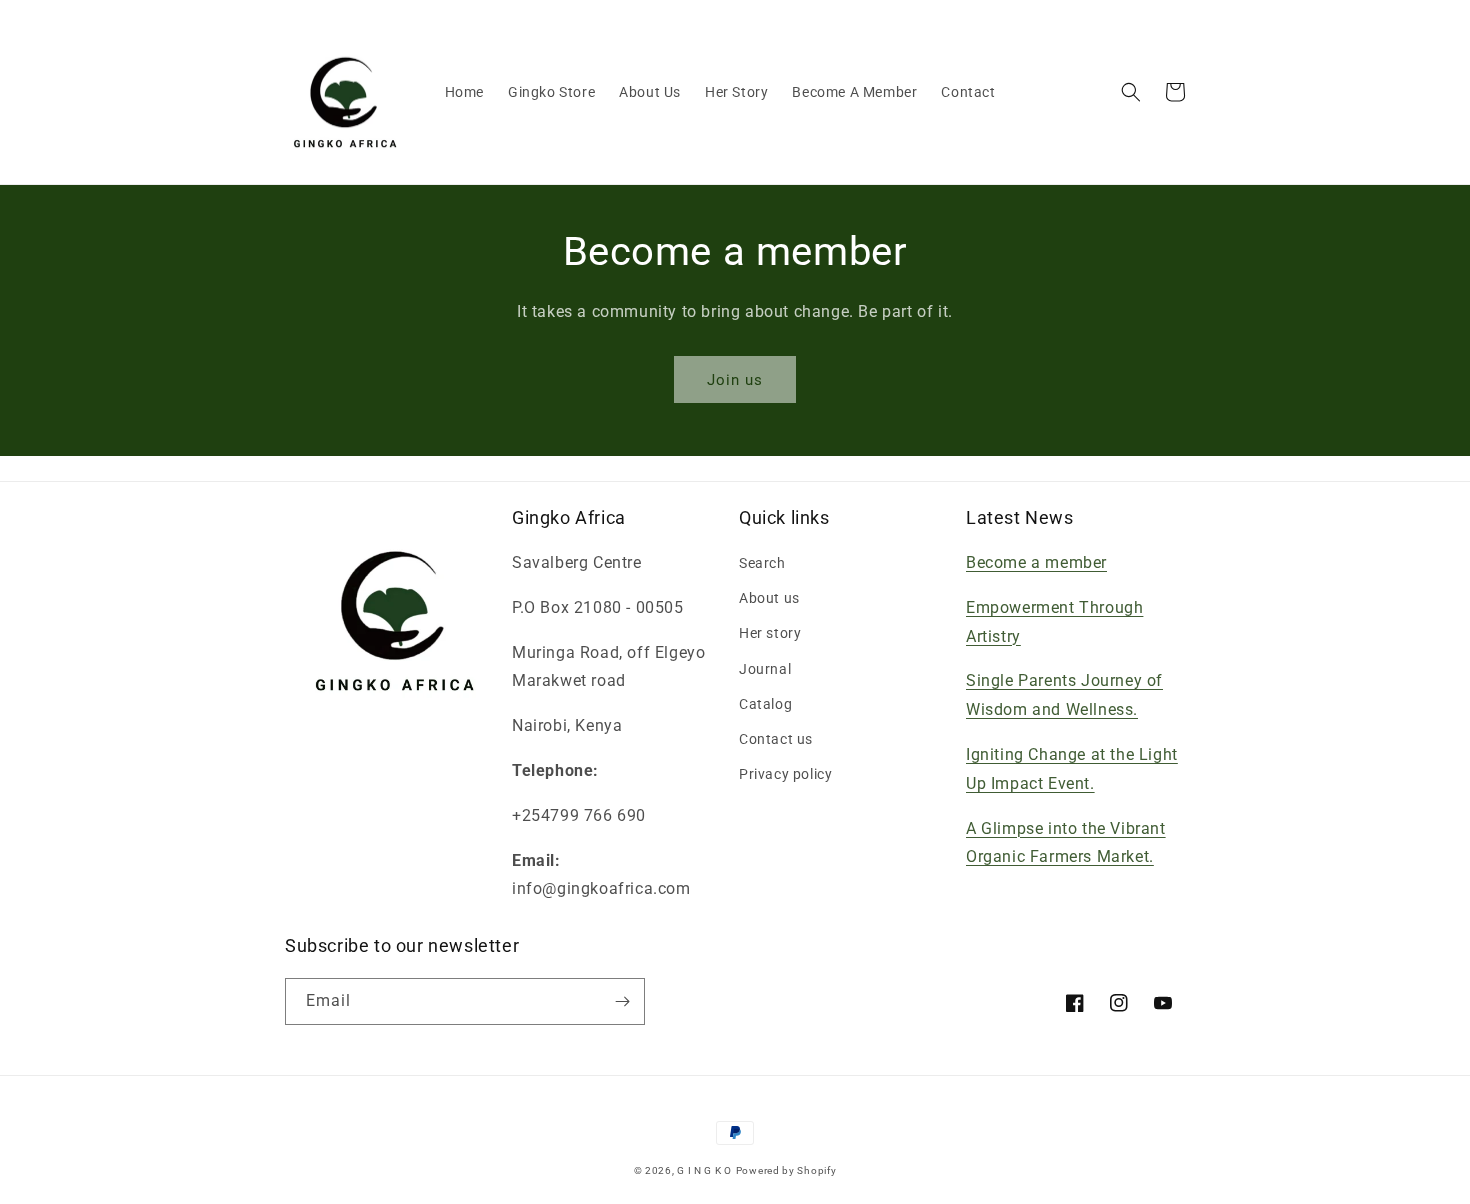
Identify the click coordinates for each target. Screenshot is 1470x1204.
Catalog (765, 704)
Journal (765, 669)
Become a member (1036, 562)
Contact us (776, 739)
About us (769, 598)
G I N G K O (704, 1170)
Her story (770, 633)
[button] (1131, 92)
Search (762, 563)
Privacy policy (785, 774)
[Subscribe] (622, 1001)
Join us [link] (735, 380)
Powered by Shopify (786, 1170)
